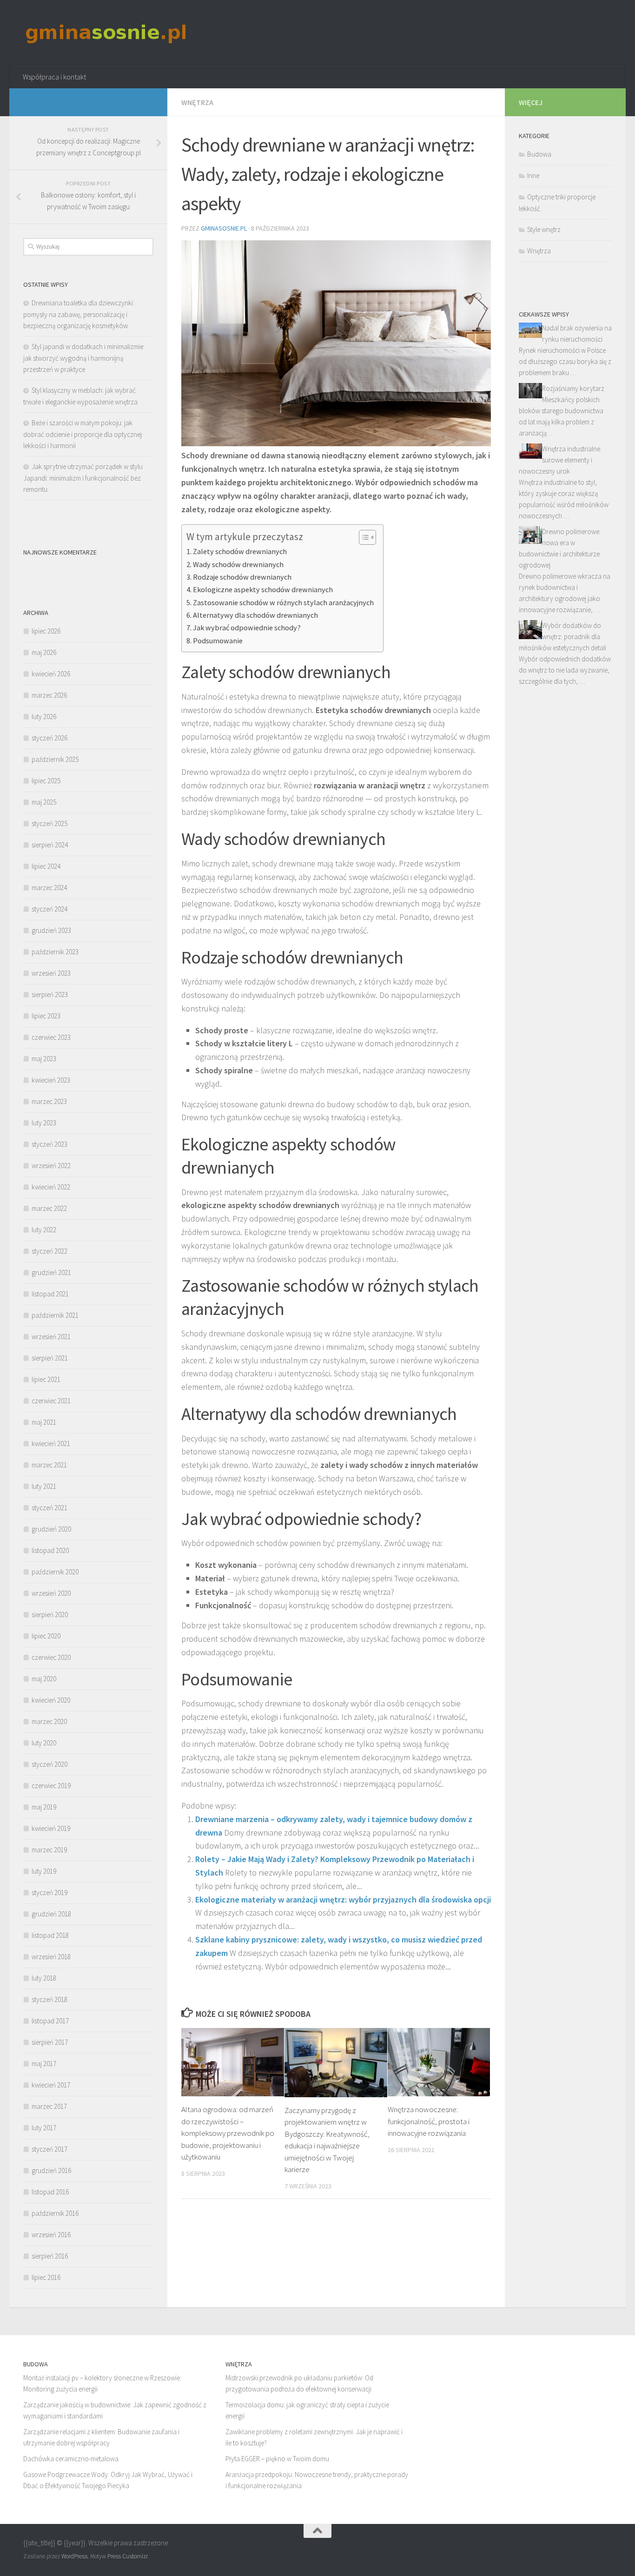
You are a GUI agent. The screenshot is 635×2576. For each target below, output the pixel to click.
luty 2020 (44, 1743)
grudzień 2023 (51, 930)
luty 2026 (44, 717)
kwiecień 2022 (51, 1187)
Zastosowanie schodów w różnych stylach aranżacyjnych (283, 602)
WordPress (74, 2556)
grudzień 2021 (51, 1272)
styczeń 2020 (50, 1764)
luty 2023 (44, 1123)
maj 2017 (44, 2064)
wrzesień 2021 (51, 1337)
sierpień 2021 (50, 1358)
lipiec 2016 (46, 2277)
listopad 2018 (50, 1935)
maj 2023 (44, 1059)
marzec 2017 (49, 2106)
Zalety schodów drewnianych (240, 551)
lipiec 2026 (46, 631)
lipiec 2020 (46, 1636)
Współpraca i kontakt (54, 77)
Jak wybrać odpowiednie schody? (247, 627)
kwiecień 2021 (51, 1443)
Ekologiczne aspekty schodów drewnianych (263, 589)
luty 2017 (44, 2128)
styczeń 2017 (50, 2149)
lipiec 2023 (46, 1016)
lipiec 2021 (46, 1379)
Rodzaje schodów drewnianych (242, 577)
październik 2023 (55, 952)
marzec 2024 (49, 888)
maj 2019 (44, 1807)
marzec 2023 (49, 1101)
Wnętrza (197, 102)
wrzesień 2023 (51, 973)
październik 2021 (55, 1315)
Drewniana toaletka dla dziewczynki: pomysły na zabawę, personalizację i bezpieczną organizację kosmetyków (79, 314)
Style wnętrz (544, 229)
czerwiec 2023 (51, 1037)
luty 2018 (44, 1978)
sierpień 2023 (50, 994)
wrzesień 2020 (51, 1593)
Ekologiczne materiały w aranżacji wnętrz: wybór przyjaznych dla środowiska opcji (343, 1899)
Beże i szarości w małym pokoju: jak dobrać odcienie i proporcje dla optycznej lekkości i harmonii (83, 434)
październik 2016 (55, 2213)
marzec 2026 (49, 695)
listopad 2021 (50, 1294)
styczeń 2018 (50, 1999)
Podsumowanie (218, 641)
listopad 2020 (50, 1550)
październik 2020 (55, 1572)
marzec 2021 (49, 1465)
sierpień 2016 (50, 2256)
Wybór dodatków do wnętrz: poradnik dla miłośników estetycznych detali (562, 637)
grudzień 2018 (51, 1914)
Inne (533, 175)
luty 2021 (44, 1486)
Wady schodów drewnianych (238, 564)
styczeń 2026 (50, 738)
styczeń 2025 (50, 823)
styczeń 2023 (50, 1144)
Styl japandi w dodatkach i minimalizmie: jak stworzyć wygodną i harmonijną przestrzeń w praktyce (84, 358)
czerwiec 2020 (51, 1657)
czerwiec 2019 (51, 1786)
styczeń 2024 (50, 909)
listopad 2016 (50, 2192)
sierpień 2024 (50, 845)
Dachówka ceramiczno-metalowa (71, 2459)
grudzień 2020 (51, 1529)
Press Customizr (127, 2556)
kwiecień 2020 (51, 1700)
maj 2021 (44, 1422)
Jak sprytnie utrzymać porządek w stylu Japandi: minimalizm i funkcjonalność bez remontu (83, 478)
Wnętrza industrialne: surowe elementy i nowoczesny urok (560, 460)
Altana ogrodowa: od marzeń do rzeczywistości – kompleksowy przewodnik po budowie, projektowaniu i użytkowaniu (228, 2133)
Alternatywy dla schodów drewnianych (255, 615)
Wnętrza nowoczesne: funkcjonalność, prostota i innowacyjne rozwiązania (429, 2121)
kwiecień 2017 (51, 2085)
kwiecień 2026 (51, 674)
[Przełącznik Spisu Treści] (363, 537)
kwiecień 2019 (51, 1828)
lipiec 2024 (46, 866)
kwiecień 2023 (51, 1080)
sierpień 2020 (50, 1615)
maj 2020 (44, 1679)
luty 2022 (44, 1230)
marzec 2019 (49, 1850)
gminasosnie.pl (224, 228)
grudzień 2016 (51, 2170)
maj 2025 (44, 802)
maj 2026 (44, 652)
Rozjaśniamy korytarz (573, 388)
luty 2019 (44, 1871)
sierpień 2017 (50, 2042)
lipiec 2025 (46, 781)
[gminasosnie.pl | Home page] (106, 33)
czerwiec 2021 (51, 1401)
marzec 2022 (49, 1208)
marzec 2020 (49, 1721)
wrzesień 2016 (51, 2235)
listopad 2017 (50, 2021)
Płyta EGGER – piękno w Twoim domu (277, 2459)
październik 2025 (55, 759)
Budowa (539, 154)
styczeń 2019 (50, 1892)
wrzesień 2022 (51, 1166)
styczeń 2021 (50, 1508)
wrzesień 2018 (51, 1957)
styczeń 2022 (50, 1251)
